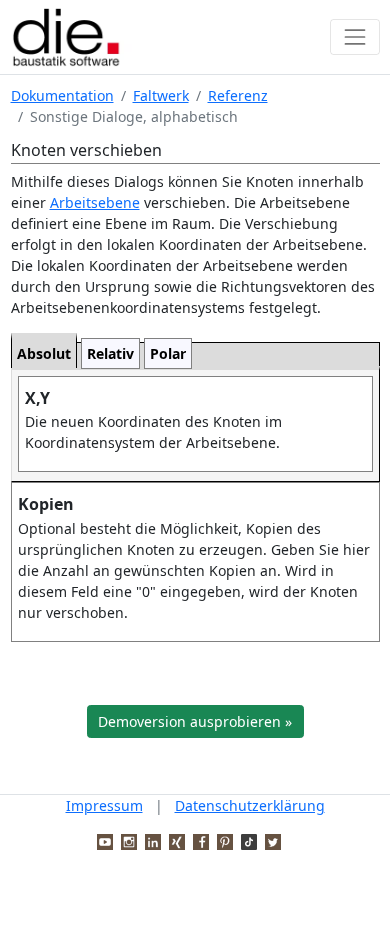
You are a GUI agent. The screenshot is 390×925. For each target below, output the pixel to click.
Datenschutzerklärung (250, 805)
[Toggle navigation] (354, 36)
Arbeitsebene (95, 202)
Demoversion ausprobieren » (195, 721)
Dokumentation (62, 95)
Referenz (238, 95)
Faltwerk (161, 95)
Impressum (104, 805)
